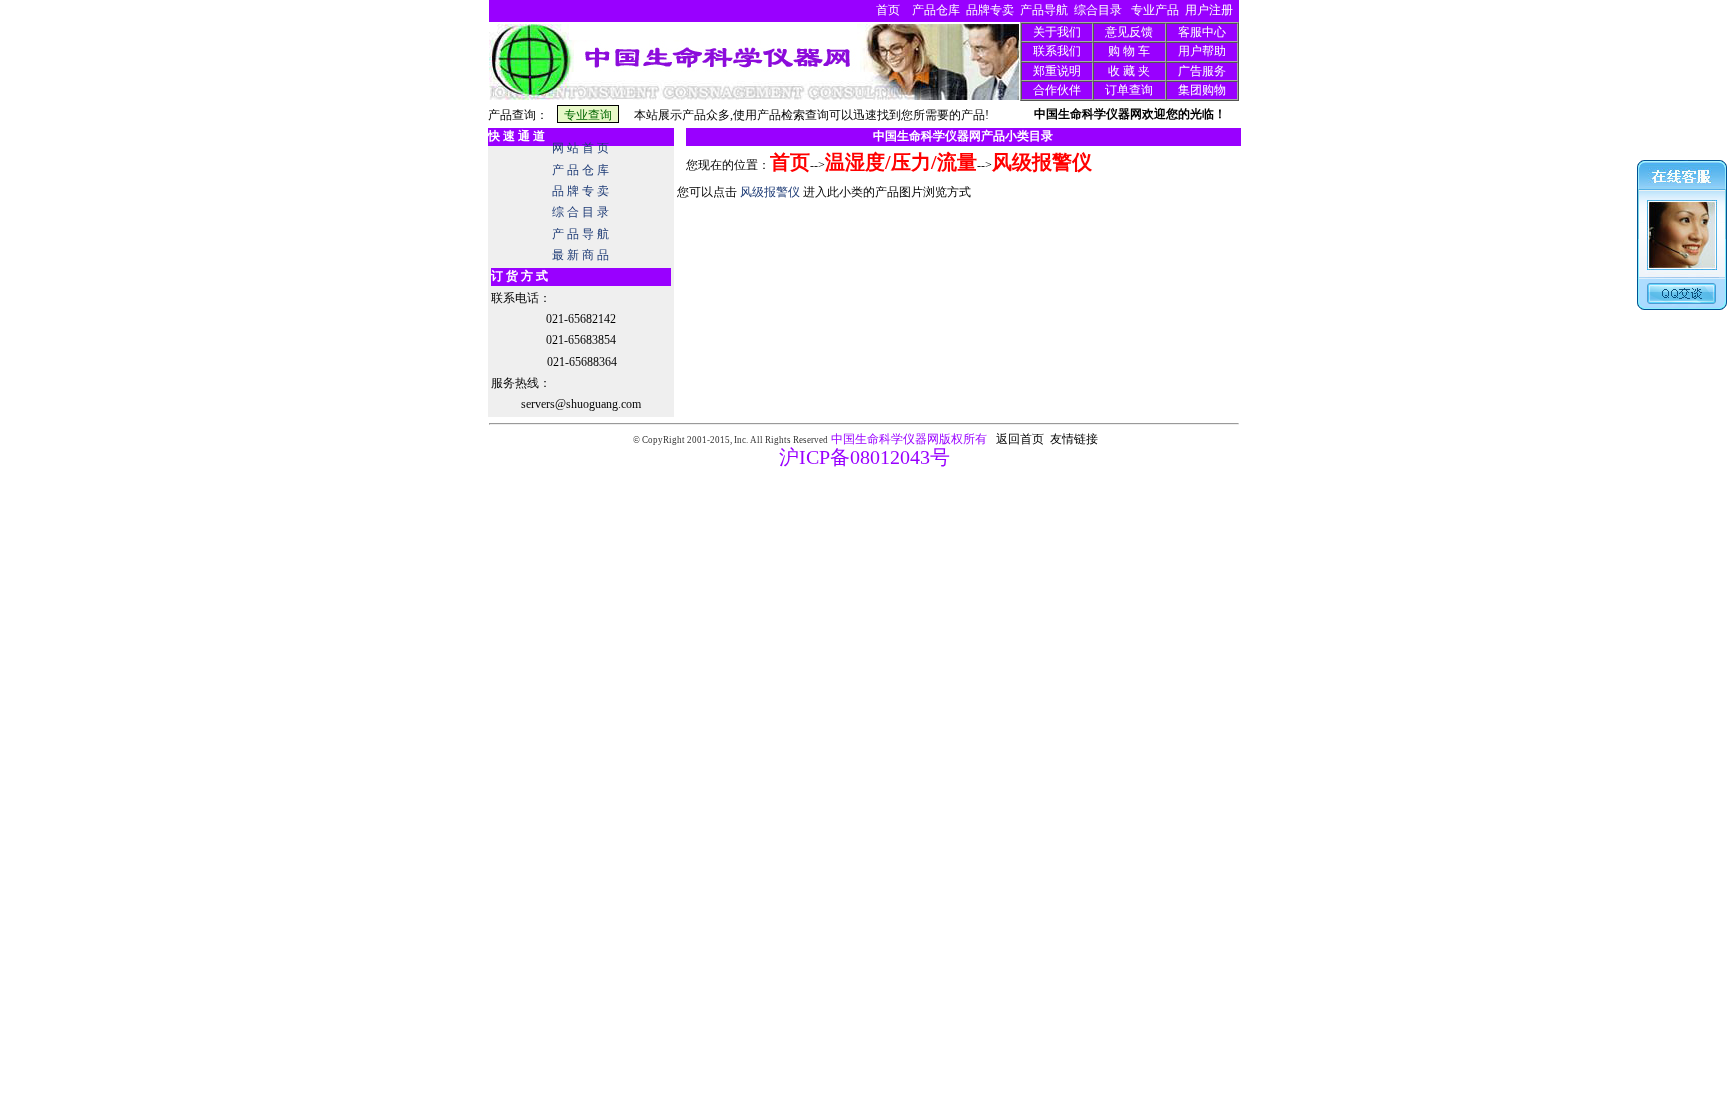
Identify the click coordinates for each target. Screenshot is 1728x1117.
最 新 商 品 (580, 255)
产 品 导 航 (580, 234)
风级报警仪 (1042, 162)
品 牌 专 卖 (580, 191)
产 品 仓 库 (580, 170)
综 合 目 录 (580, 212)
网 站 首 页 (580, 148)
